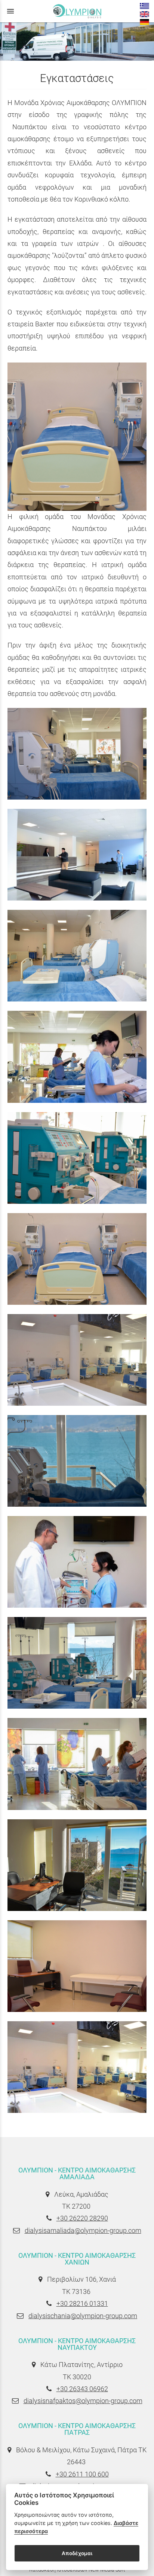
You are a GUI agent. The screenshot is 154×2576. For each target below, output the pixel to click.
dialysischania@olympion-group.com (83, 2316)
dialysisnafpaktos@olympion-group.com (83, 2401)
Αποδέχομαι (77, 2553)
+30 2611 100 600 (82, 2474)
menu (10, 11)
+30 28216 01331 (82, 2303)
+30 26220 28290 (82, 2218)
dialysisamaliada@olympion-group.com (83, 2230)
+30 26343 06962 (82, 2389)
